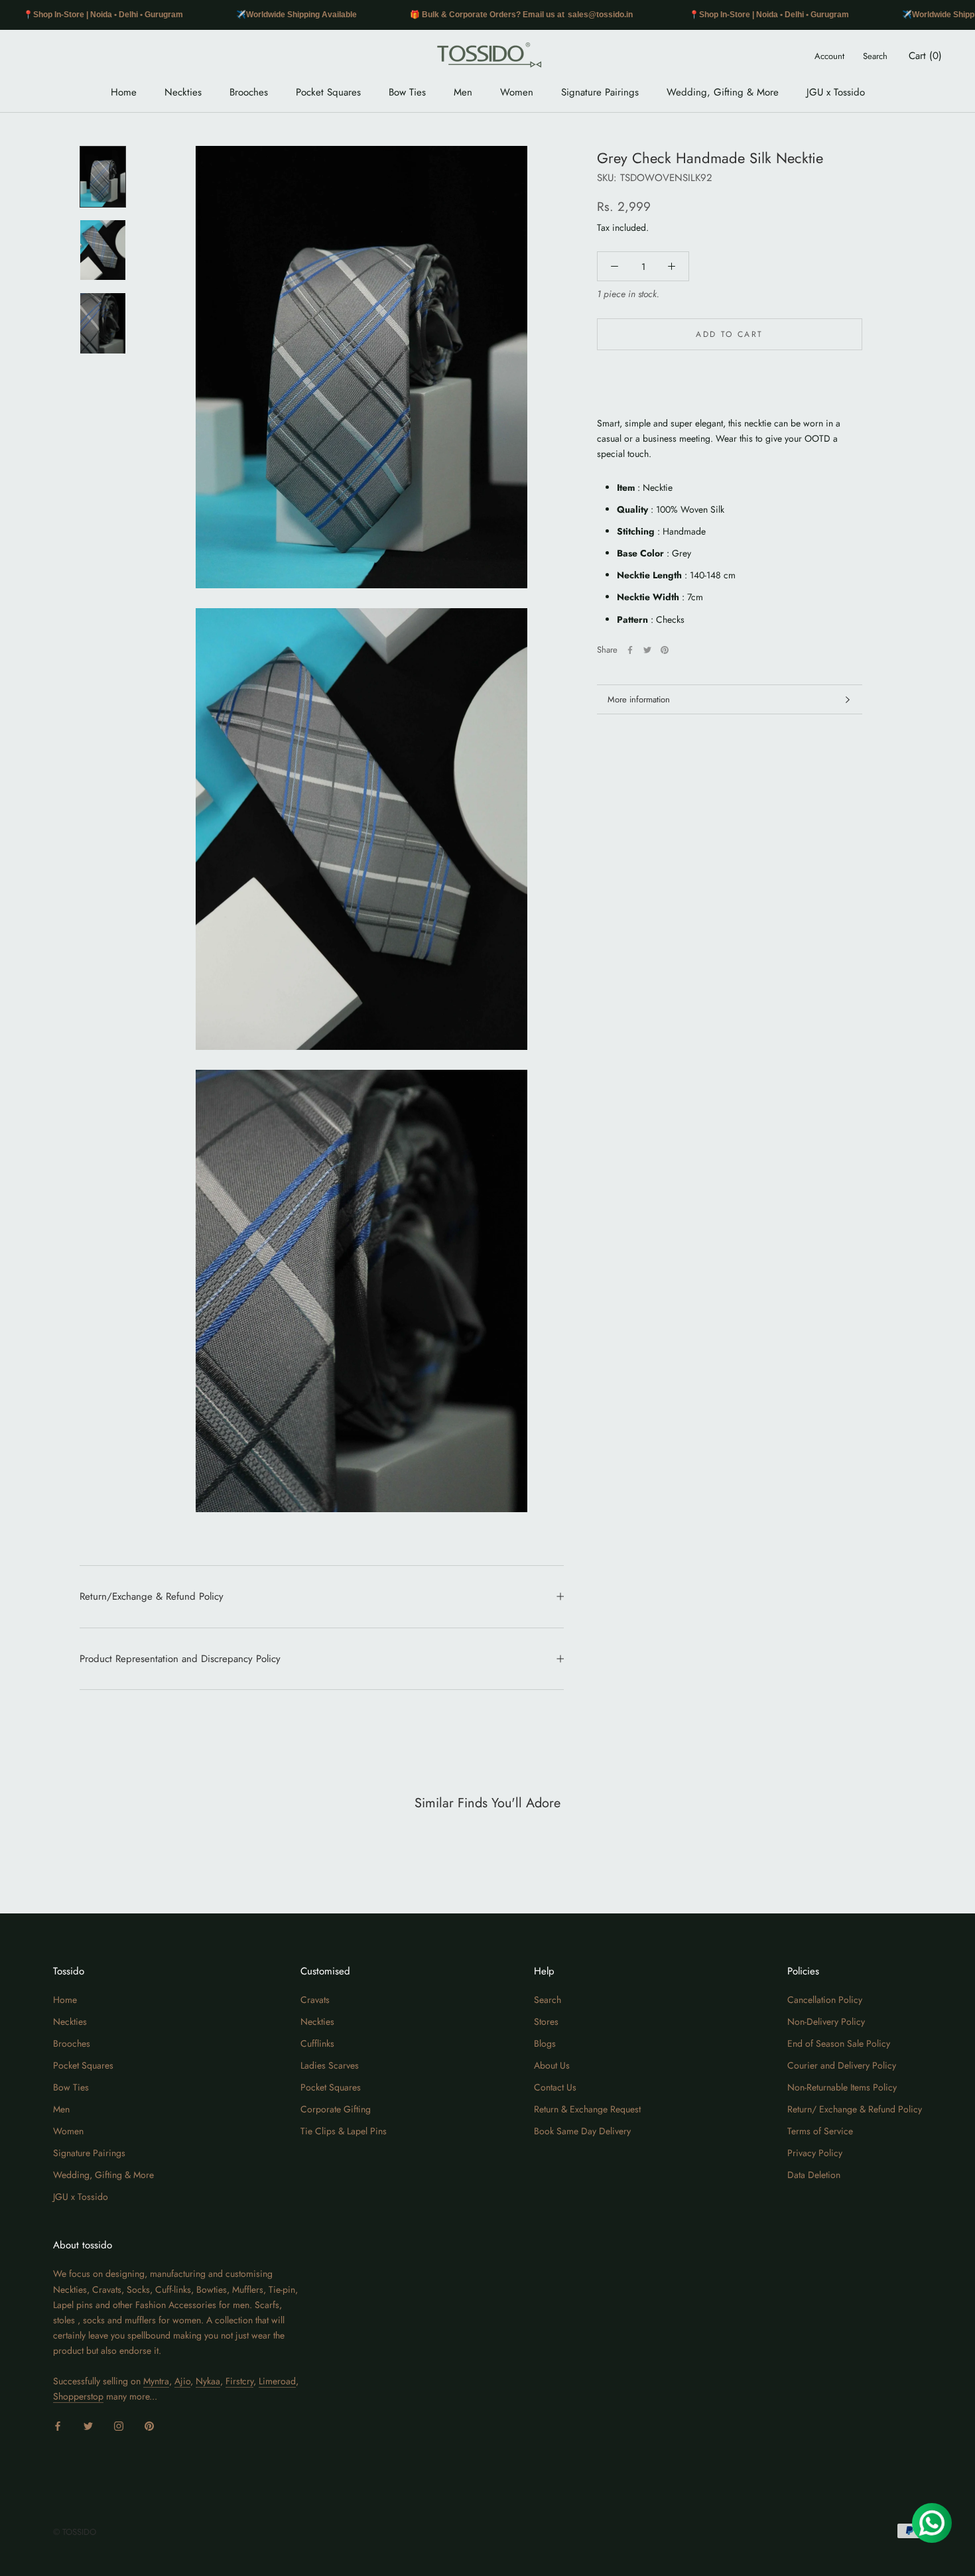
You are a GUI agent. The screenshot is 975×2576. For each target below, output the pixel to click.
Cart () (925, 56)
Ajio (182, 2381)
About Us (552, 2065)
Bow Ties (407, 92)
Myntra (156, 2381)
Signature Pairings (600, 92)
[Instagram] (119, 2425)
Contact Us (555, 2087)
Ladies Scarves (330, 2065)
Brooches (249, 92)
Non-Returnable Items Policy (842, 2087)
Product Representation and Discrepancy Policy (180, 1659)
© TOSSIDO (75, 2532)
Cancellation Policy (825, 2000)
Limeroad (277, 2381)
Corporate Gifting (336, 2109)
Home (124, 92)
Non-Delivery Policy (826, 2022)
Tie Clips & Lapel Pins (344, 2131)
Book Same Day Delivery (582, 2131)
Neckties (183, 92)
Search (875, 56)
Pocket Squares (328, 92)
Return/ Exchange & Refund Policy (855, 2109)
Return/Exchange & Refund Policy (152, 1596)
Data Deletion (814, 2175)
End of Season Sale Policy (839, 2043)
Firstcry (239, 2381)
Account (829, 56)
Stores (546, 2022)
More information (639, 699)
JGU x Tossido (836, 92)
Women (517, 92)
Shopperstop (78, 2396)
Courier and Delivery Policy (842, 2065)
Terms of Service (820, 2131)
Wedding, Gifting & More (723, 92)
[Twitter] (647, 650)
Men (463, 92)
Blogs (545, 2043)
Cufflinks (317, 2043)
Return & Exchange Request (587, 2109)
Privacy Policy (815, 2153)
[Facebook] (630, 650)
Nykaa (208, 2381)
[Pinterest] (665, 650)
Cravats (315, 2000)
